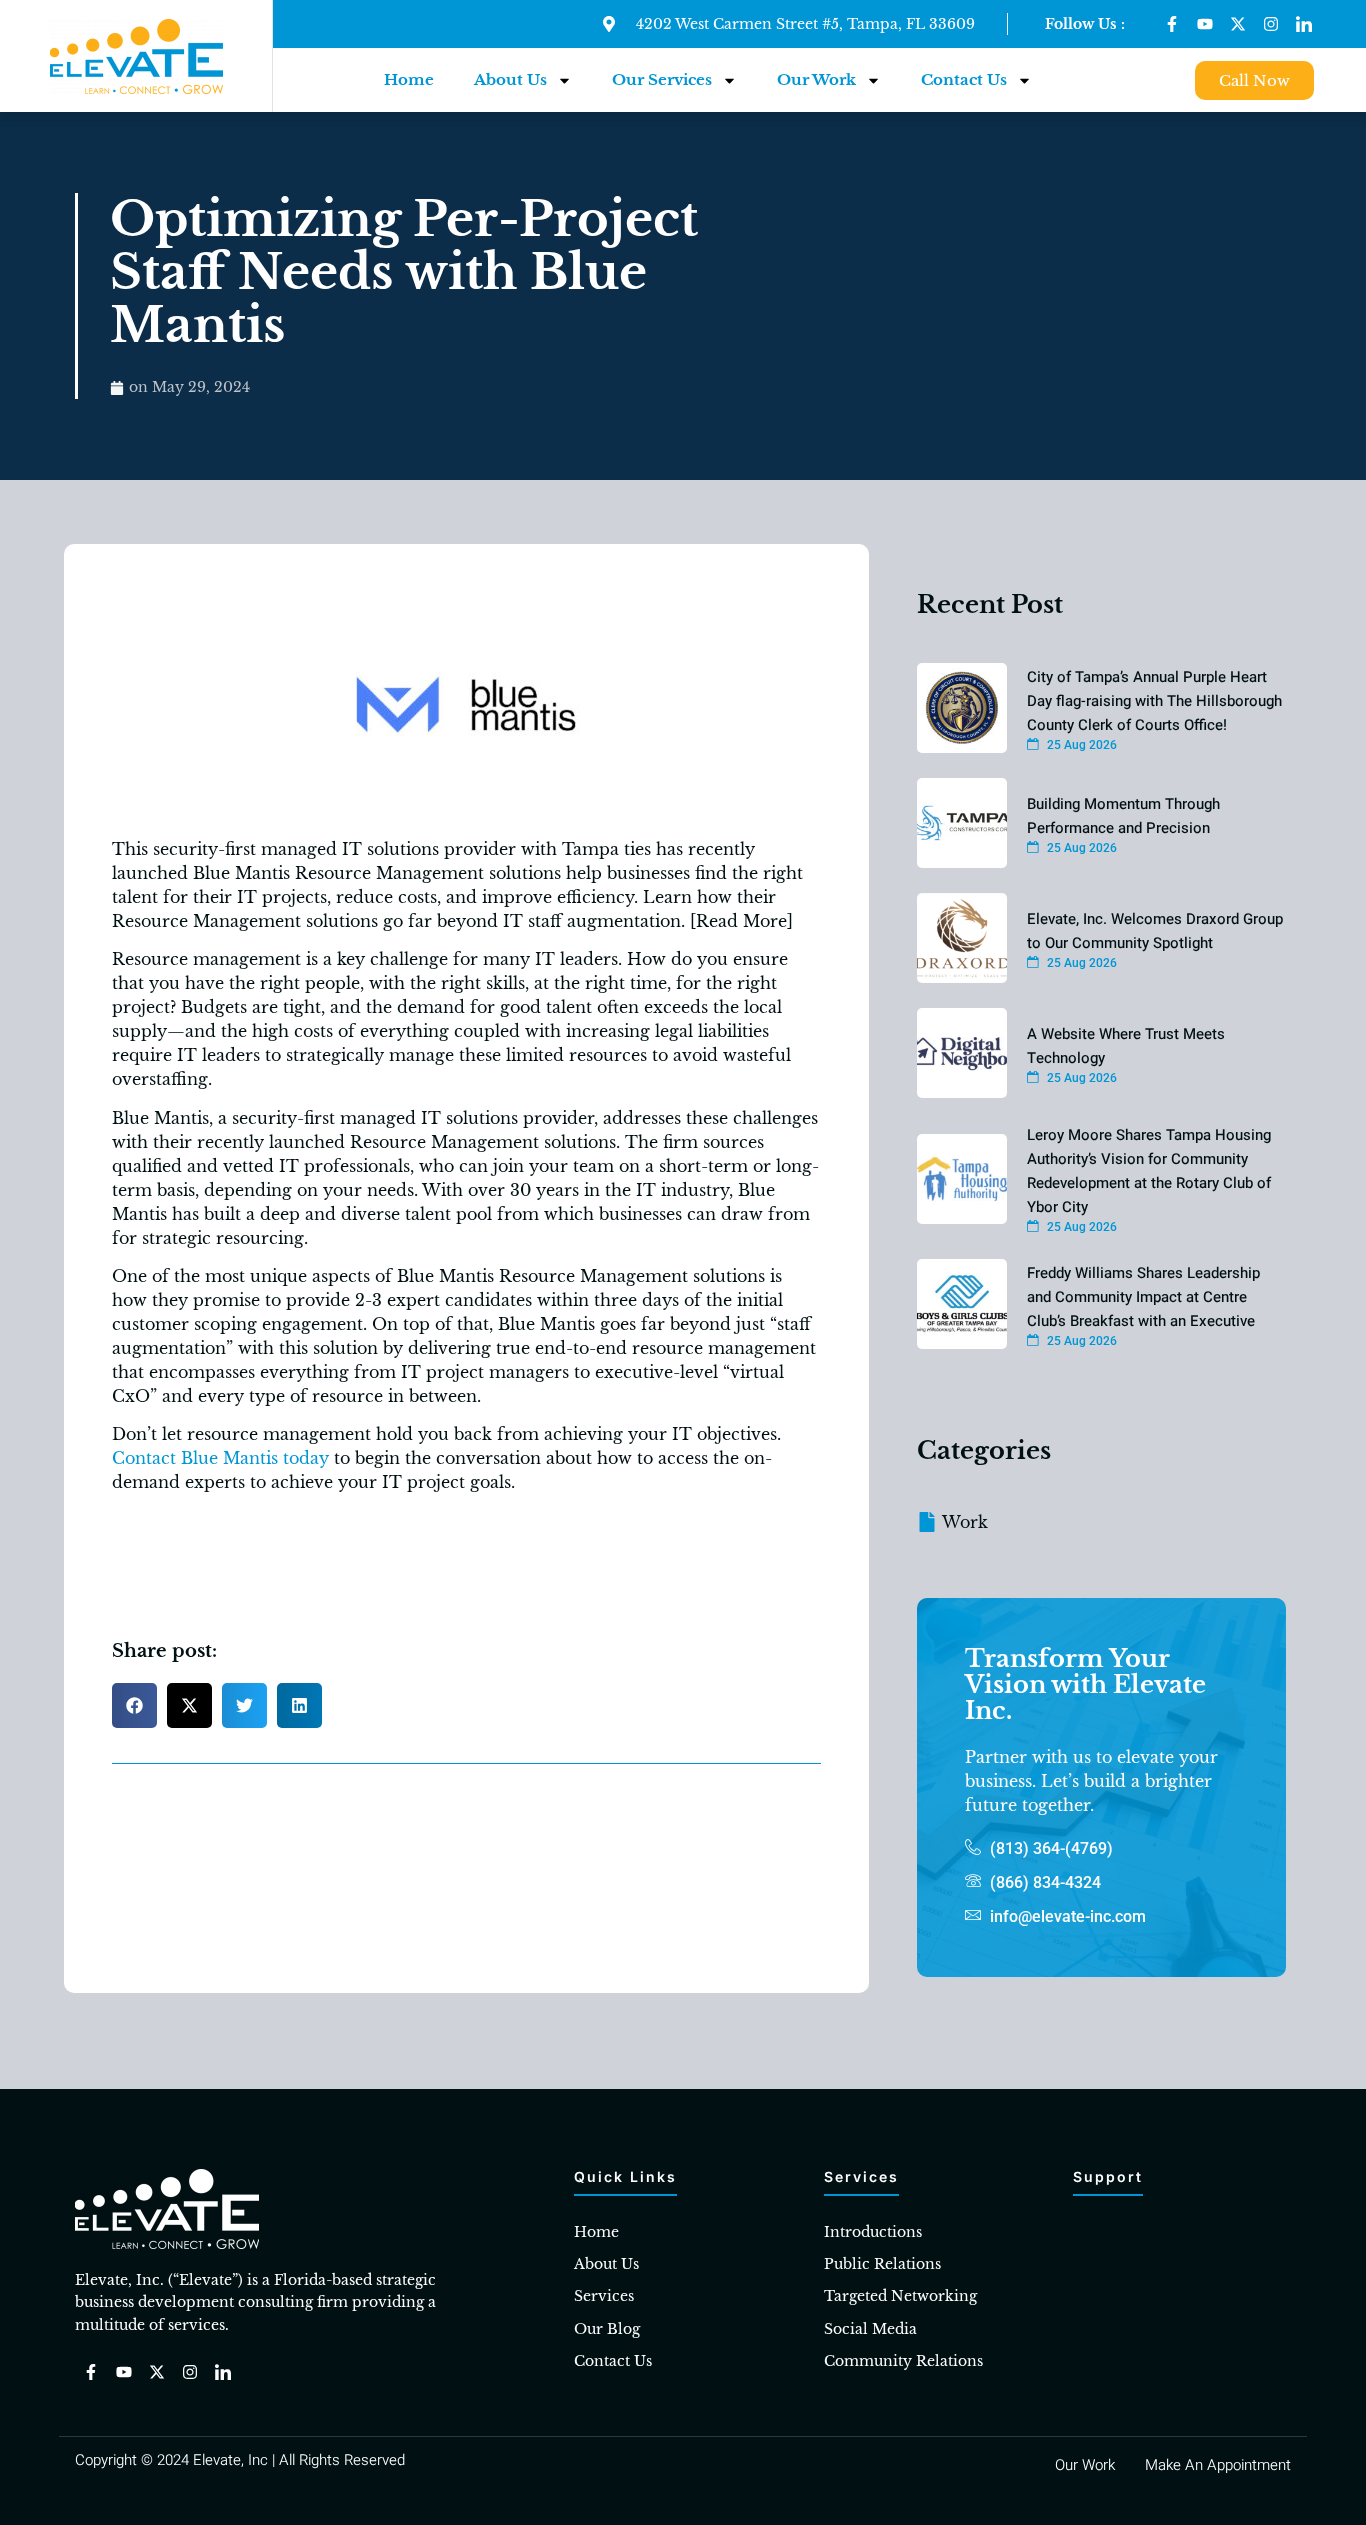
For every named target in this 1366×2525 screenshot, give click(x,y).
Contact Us (964, 79)
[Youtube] (1205, 24)
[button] (134, 1705)
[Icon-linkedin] (1304, 24)
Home (409, 79)
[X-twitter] (1238, 24)
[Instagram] (1271, 24)
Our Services (662, 79)
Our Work (816, 79)
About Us (510, 79)
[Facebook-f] (1172, 24)
